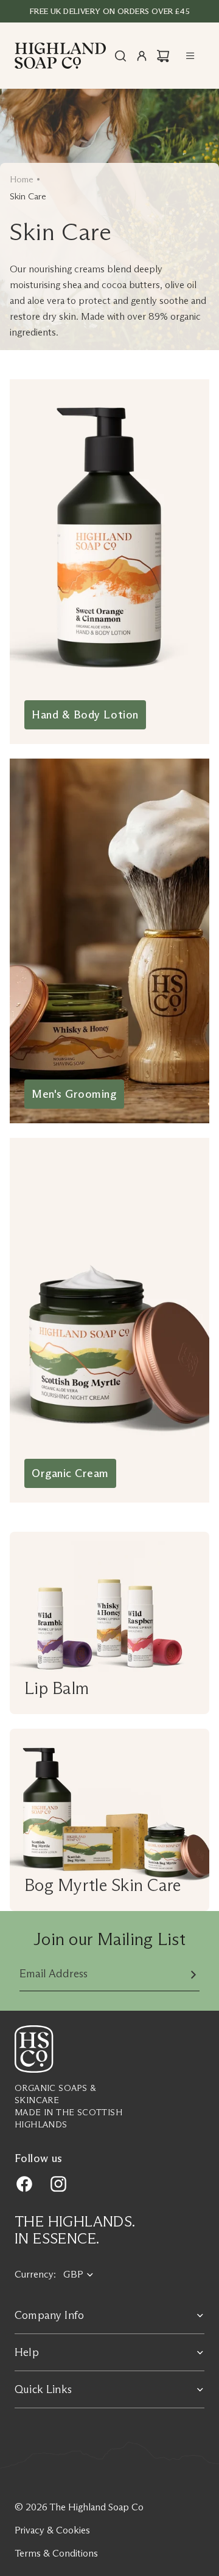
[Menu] (190, 56)
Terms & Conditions (56, 2553)
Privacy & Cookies (52, 2530)
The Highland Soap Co (96, 2507)
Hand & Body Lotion (85, 715)
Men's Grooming (74, 1094)
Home (22, 179)
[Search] (120, 56)
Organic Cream (70, 1473)
